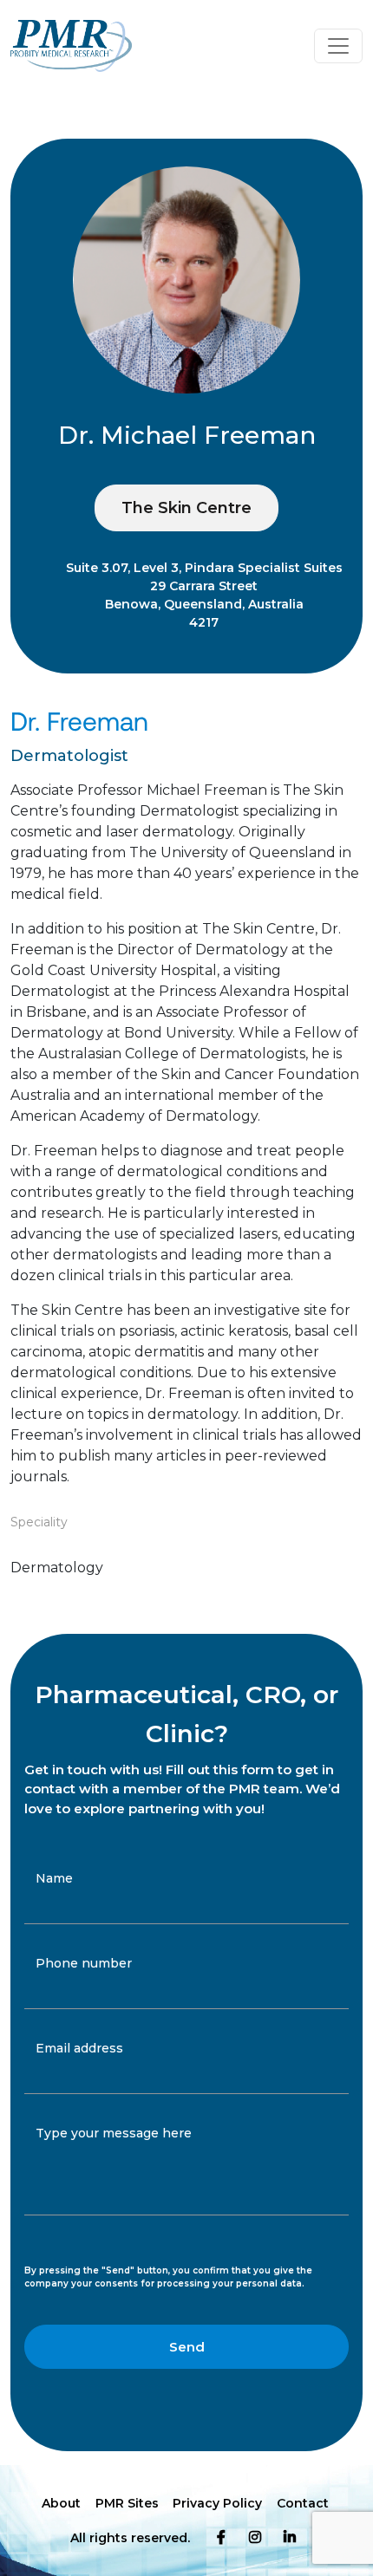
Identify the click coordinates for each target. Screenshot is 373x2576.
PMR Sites (127, 2503)
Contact (303, 2503)
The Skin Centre (186, 508)
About (61, 2503)
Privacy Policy (217, 2503)
